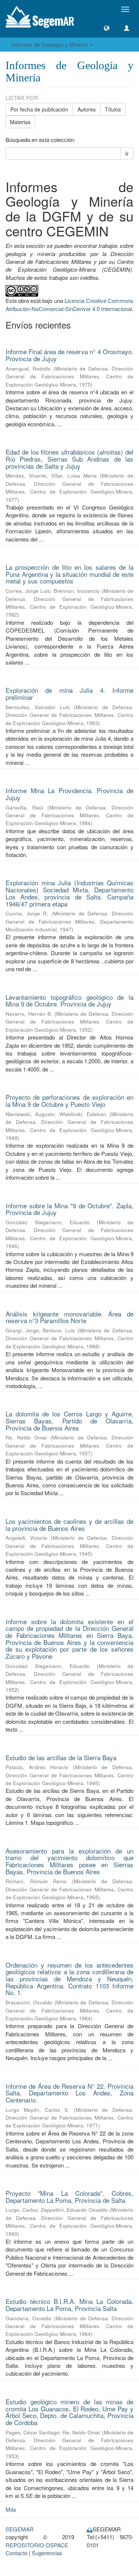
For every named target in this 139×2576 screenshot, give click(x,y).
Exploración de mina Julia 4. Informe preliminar (69, 694)
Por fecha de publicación (39, 109)
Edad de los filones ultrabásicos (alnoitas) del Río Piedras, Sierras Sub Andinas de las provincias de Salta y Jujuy (69, 459)
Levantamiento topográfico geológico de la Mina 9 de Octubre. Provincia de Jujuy (69, 1001)
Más (11, 2509)
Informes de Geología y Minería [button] (50, 44)
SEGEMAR (20, 2529)
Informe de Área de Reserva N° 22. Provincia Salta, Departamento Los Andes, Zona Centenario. (69, 2093)
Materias (20, 122)
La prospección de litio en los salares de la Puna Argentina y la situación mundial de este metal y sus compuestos (69, 574)
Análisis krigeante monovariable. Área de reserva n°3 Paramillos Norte (69, 1317)
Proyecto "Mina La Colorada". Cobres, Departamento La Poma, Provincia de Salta (69, 2197)
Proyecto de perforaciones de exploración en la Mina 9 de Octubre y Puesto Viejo (69, 1100)
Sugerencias (47, 2553)
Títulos (113, 109)
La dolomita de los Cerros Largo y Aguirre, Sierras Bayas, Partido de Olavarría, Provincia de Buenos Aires (69, 1420)
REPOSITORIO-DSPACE (37, 2545)
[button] (107, 28)
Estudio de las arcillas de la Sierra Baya (61, 1757)
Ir (127, 153)
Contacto (16, 2553)
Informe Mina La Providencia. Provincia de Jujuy (69, 794)
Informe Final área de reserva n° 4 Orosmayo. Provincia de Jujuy (69, 355)
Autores (87, 109)
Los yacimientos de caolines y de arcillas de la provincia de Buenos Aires (69, 1525)
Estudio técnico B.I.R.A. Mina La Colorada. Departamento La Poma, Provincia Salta (69, 2305)
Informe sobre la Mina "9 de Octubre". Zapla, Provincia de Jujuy (69, 1209)
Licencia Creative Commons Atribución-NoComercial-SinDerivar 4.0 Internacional (69, 304)
